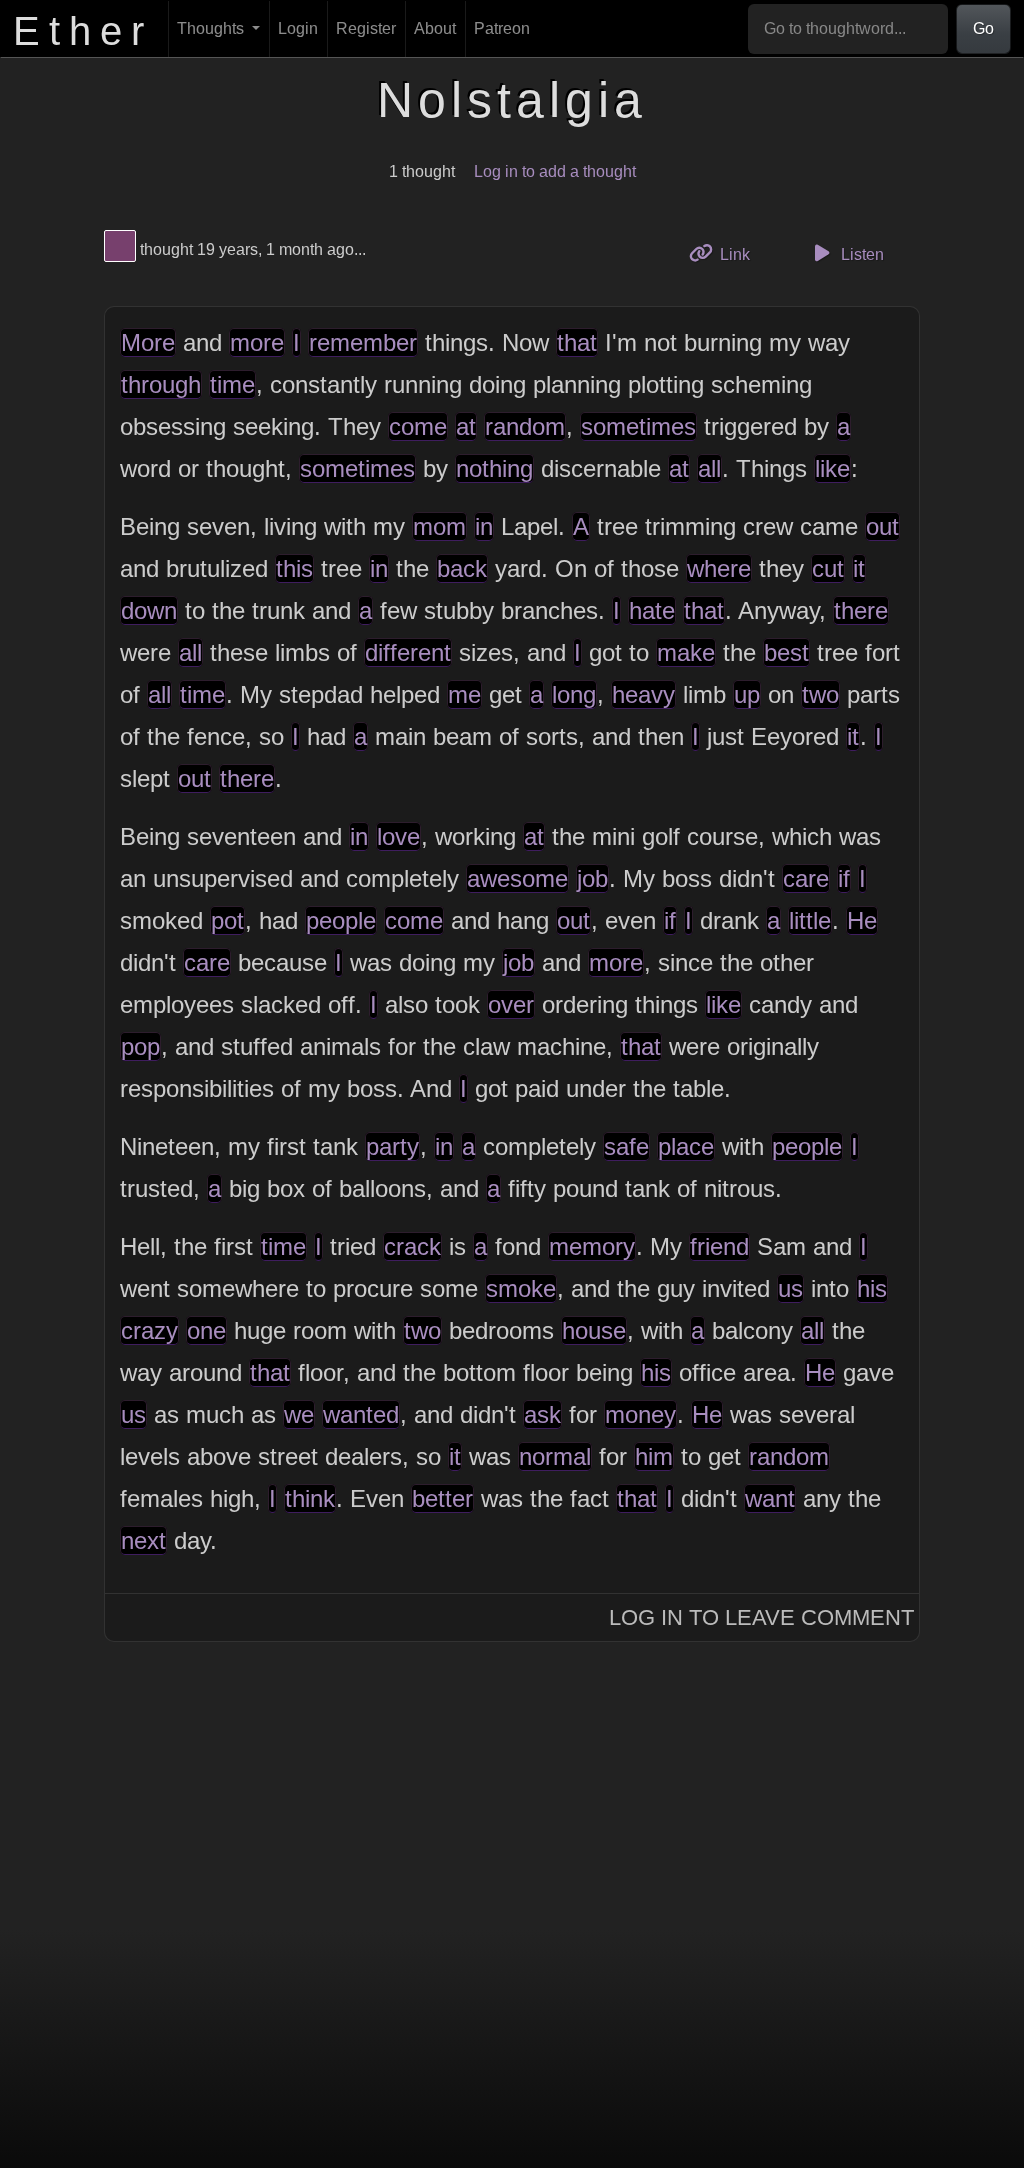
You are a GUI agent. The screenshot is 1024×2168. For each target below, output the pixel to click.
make (686, 652)
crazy (149, 1330)
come (418, 426)
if (844, 878)
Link (741, 254)
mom (439, 526)
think (310, 1498)
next (143, 1540)
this (294, 568)
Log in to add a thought (555, 171)
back (462, 568)
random (525, 426)
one (206, 1330)
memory (592, 1246)
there (861, 610)
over (511, 1004)
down (149, 610)
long (574, 694)
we (299, 1414)
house (594, 1330)
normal (555, 1456)
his (872, 1288)
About (435, 28)
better (442, 1498)
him (654, 1456)
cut (828, 568)
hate (652, 610)
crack (412, 1246)
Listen (860, 254)
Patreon (502, 28)
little (810, 920)
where (719, 568)
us (790, 1288)
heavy (643, 694)
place (686, 1146)
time (232, 384)
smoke (521, 1288)
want (770, 1498)
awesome (517, 878)
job (592, 878)
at (466, 426)
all (709, 468)
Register (366, 28)
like (832, 468)
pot (227, 920)
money (640, 1414)
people (341, 920)
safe (626, 1146)
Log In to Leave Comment (761, 1617)
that (577, 342)
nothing (494, 468)
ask (542, 1414)
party (392, 1146)
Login (298, 28)
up (747, 694)
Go (983, 28)
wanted (361, 1414)
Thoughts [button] (212, 28)
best (786, 652)
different (408, 652)
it (859, 568)
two (820, 694)
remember (363, 342)
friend (719, 1246)
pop (140, 1046)
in (484, 526)
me (464, 694)
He (862, 920)
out (882, 526)
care (806, 878)
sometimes (638, 426)
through (161, 384)
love (398, 836)
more (257, 342)
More (148, 342)
